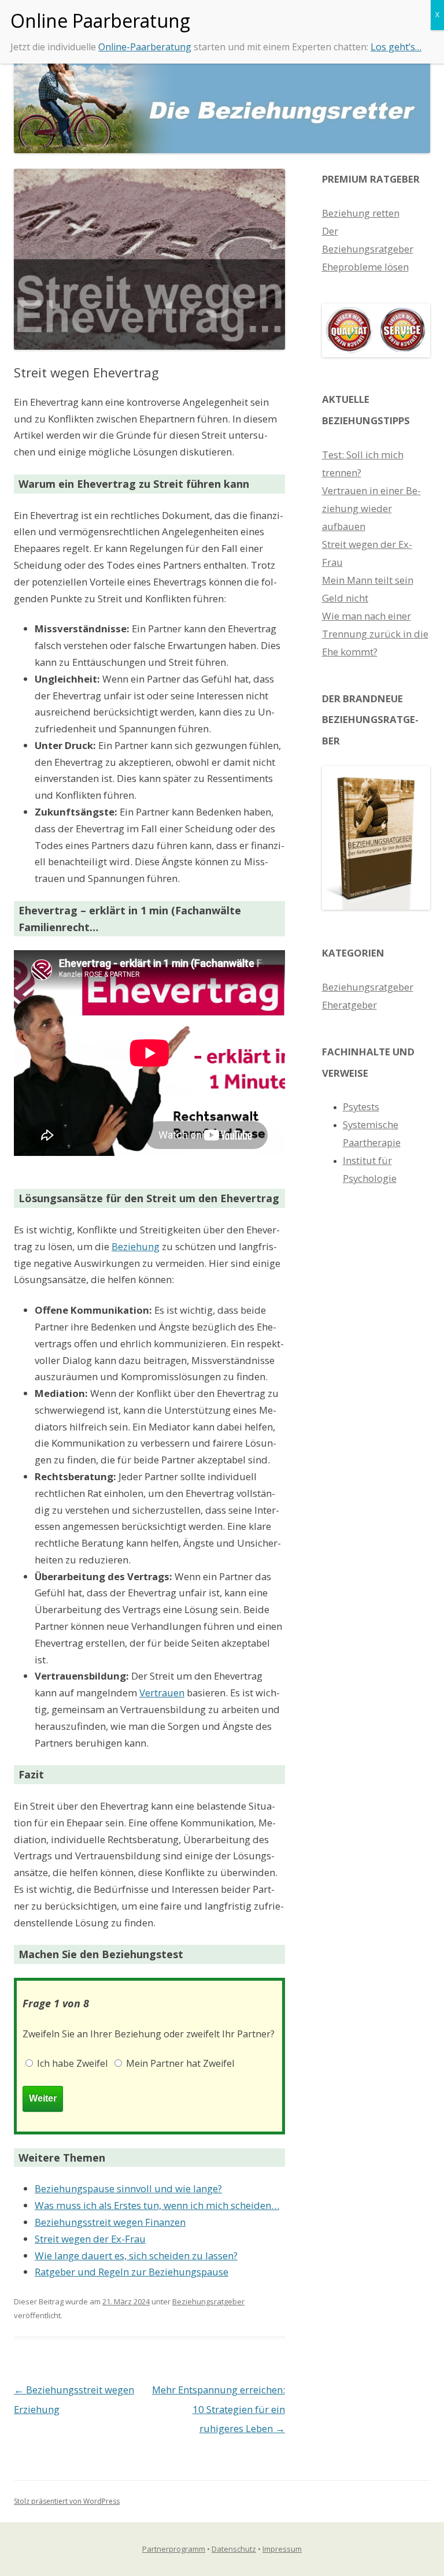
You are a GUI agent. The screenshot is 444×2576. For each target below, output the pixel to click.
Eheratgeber (349, 1005)
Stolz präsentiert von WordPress (67, 2501)
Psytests (361, 1107)
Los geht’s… (396, 47)
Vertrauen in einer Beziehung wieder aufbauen (371, 508)
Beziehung (136, 1246)
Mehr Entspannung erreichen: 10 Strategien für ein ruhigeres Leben (219, 2409)
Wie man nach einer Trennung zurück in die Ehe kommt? (375, 634)
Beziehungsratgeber (208, 2301)
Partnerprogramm (174, 2549)
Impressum (282, 2549)
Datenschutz (234, 2549)
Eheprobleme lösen (365, 267)
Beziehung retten (361, 213)
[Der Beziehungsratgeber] (376, 906)
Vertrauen (162, 1693)
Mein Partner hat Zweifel (179, 2063)
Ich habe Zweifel (71, 2063)
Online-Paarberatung (145, 47)
